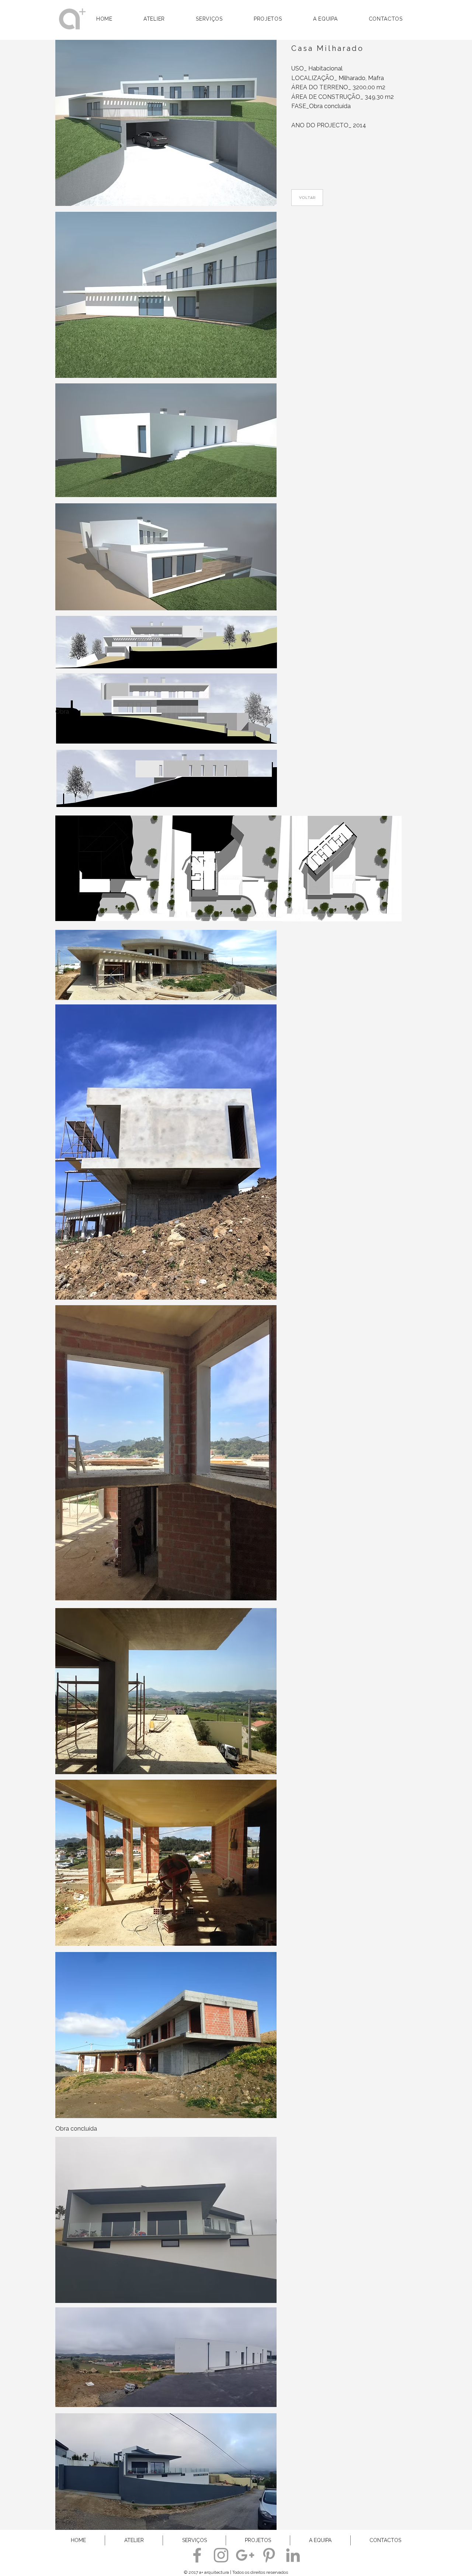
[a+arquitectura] (269, 2555)
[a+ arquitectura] (197, 2555)
